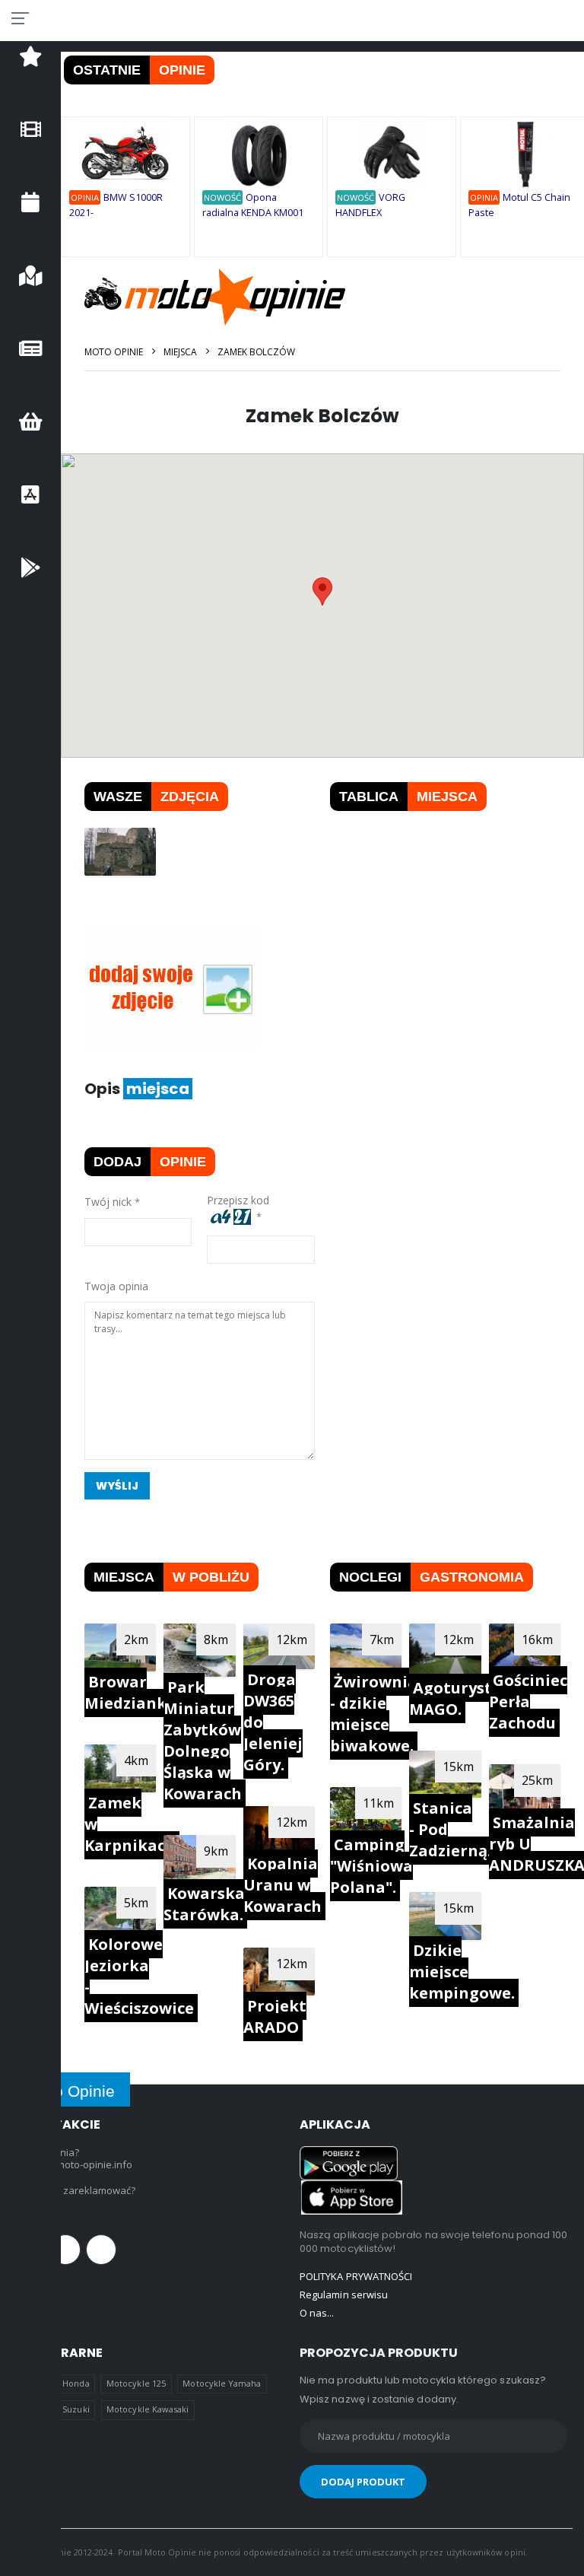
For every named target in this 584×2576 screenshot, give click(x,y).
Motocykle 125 (136, 2383)
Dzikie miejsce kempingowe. (462, 1972)
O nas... (317, 2313)
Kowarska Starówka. (204, 1904)
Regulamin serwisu (344, 2295)
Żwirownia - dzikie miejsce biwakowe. (374, 1714)
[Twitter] (65, 2250)
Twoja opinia (116, 1286)
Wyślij (117, 1486)
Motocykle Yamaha (222, 2383)
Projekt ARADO (275, 2016)
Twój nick (108, 1202)
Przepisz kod (241, 1200)
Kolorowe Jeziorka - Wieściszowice (139, 1976)
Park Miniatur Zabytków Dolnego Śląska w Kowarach (203, 1740)
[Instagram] (101, 2250)
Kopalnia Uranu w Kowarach (282, 1885)
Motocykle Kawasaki (148, 2409)
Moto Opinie (114, 352)
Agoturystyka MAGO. (465, 1698)
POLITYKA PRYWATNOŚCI (356, 2276)
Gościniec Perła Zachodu (528, 1701)
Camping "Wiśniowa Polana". (371, 1866)
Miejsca (180, 352)
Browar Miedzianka (130, 1692)
